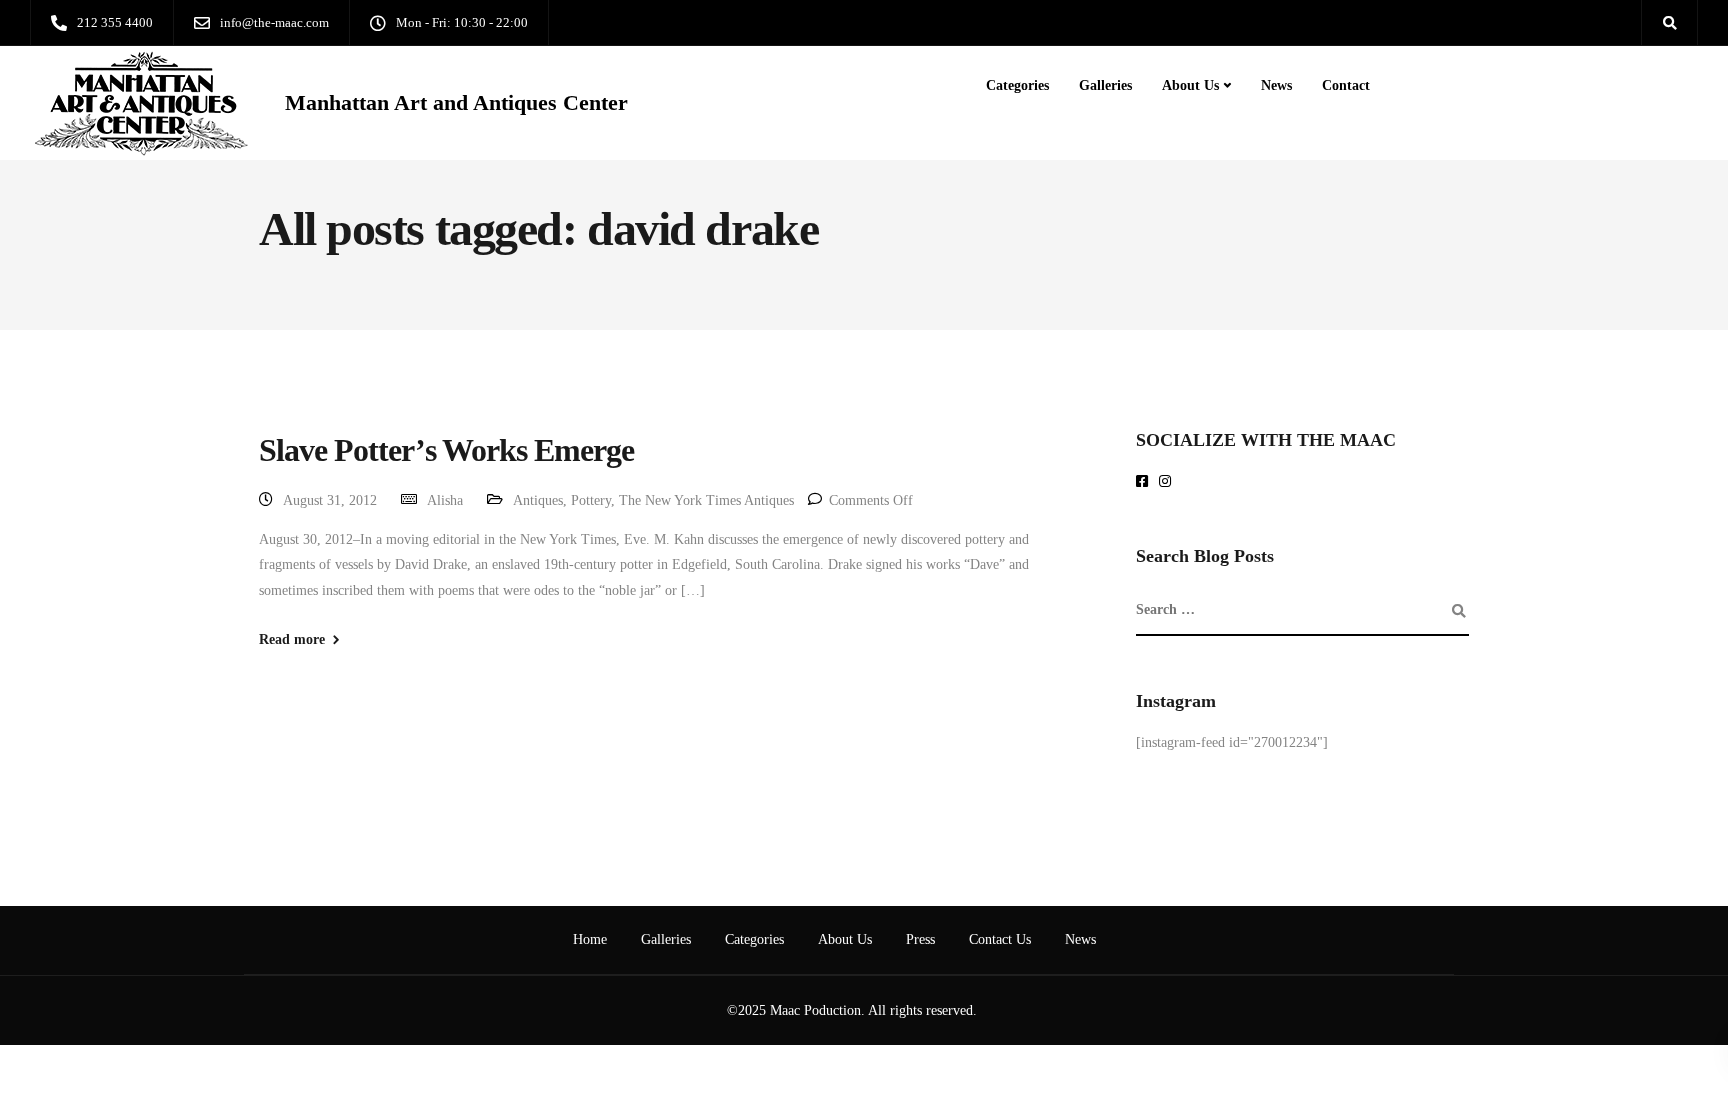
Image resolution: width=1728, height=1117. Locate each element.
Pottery (591, 500)
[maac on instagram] (1168, 482)
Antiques (538, 500)
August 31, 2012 (330, 500)
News (1276, 85)
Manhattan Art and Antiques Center (456, 103)
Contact (1346, 85)
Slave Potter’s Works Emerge (446, 450)
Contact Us (1000, 939)
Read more (292, 640)
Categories (1017, 85)
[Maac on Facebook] (1145, 482)
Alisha (445, 500)
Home (590, 939)
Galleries (1105, 85)
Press (920, 939)
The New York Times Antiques (706, 500)
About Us (1190, 85)
